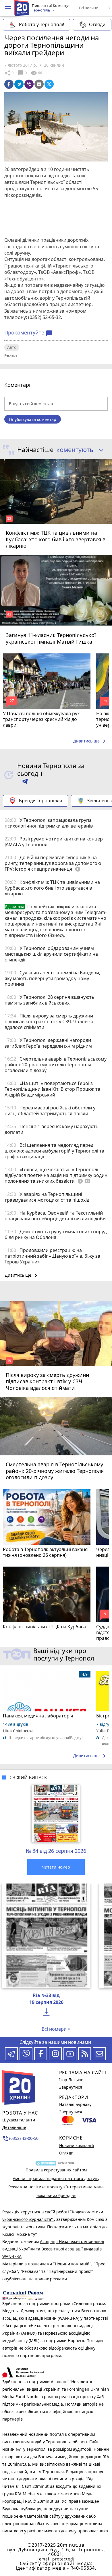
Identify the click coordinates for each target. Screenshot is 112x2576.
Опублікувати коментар (33, 419)
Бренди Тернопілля (40, 801)
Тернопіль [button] (41, 10)
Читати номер (56, 1867)
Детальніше (14, 2127)
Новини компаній (77, 2145)
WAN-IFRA (12, 2256)
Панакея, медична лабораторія (38, 1716)
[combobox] (78, 450)
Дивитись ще (90, 741)
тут (34, 2234)
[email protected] (56, 2559)
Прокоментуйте (28, 333)
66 (36, 73)
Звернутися (71, 2087)
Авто (12, 347)
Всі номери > (56, 2029)
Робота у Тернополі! (41, 24)
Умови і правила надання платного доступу (56, 2178)
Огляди (97, 24)
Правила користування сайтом (56, 2170)
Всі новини (89, 8)
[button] (8, 8)
